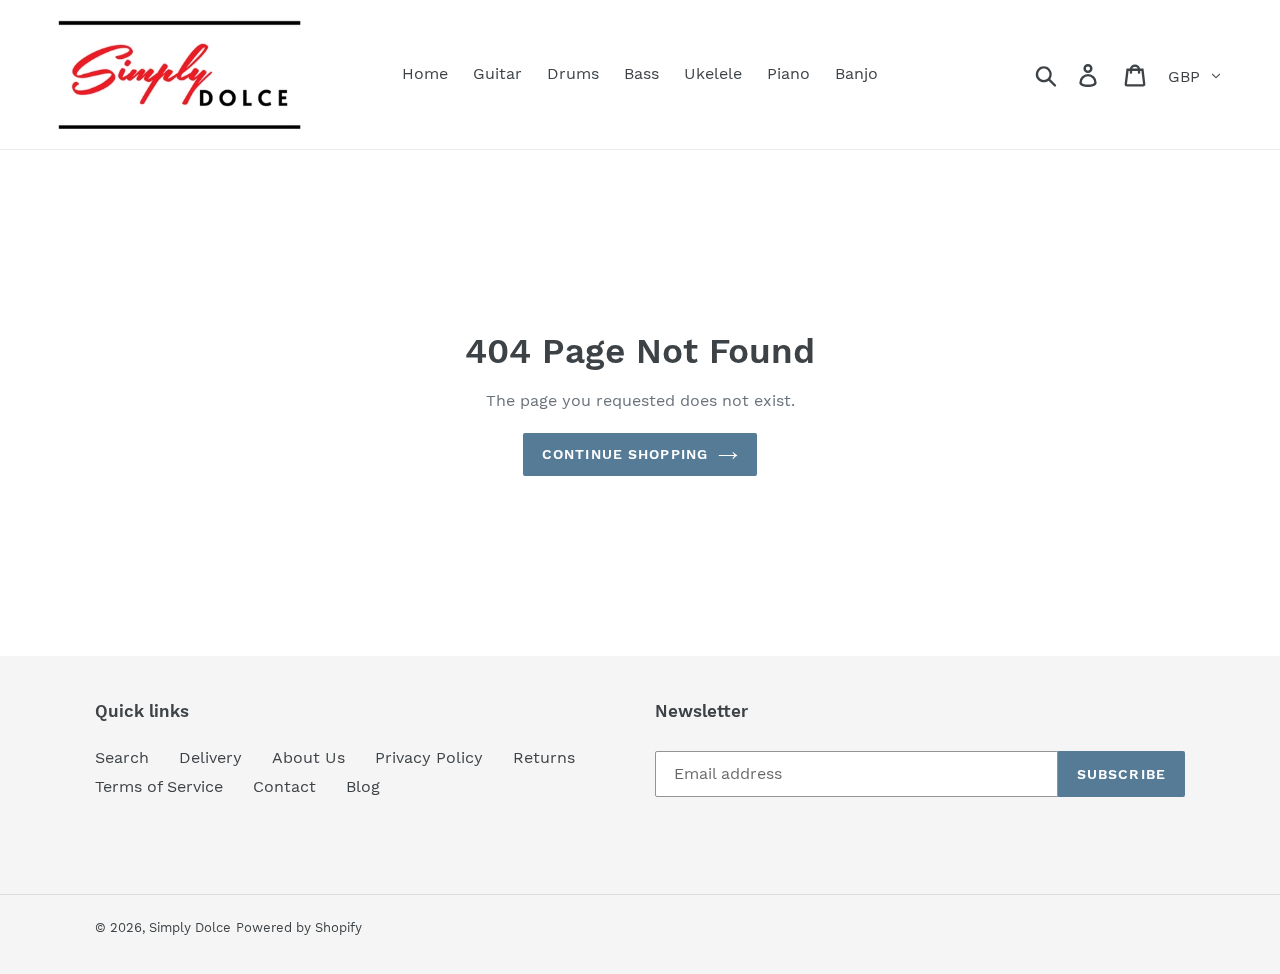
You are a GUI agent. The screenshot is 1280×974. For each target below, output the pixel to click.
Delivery (210, 757)
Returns (544, 757)
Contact (284, 786)
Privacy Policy (429, 757)
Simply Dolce (190, 927)
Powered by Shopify (299, 927)
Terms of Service (159, 786)
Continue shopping (625, 454)
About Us (308, 757)
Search (122, 757)
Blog (363, 786)
